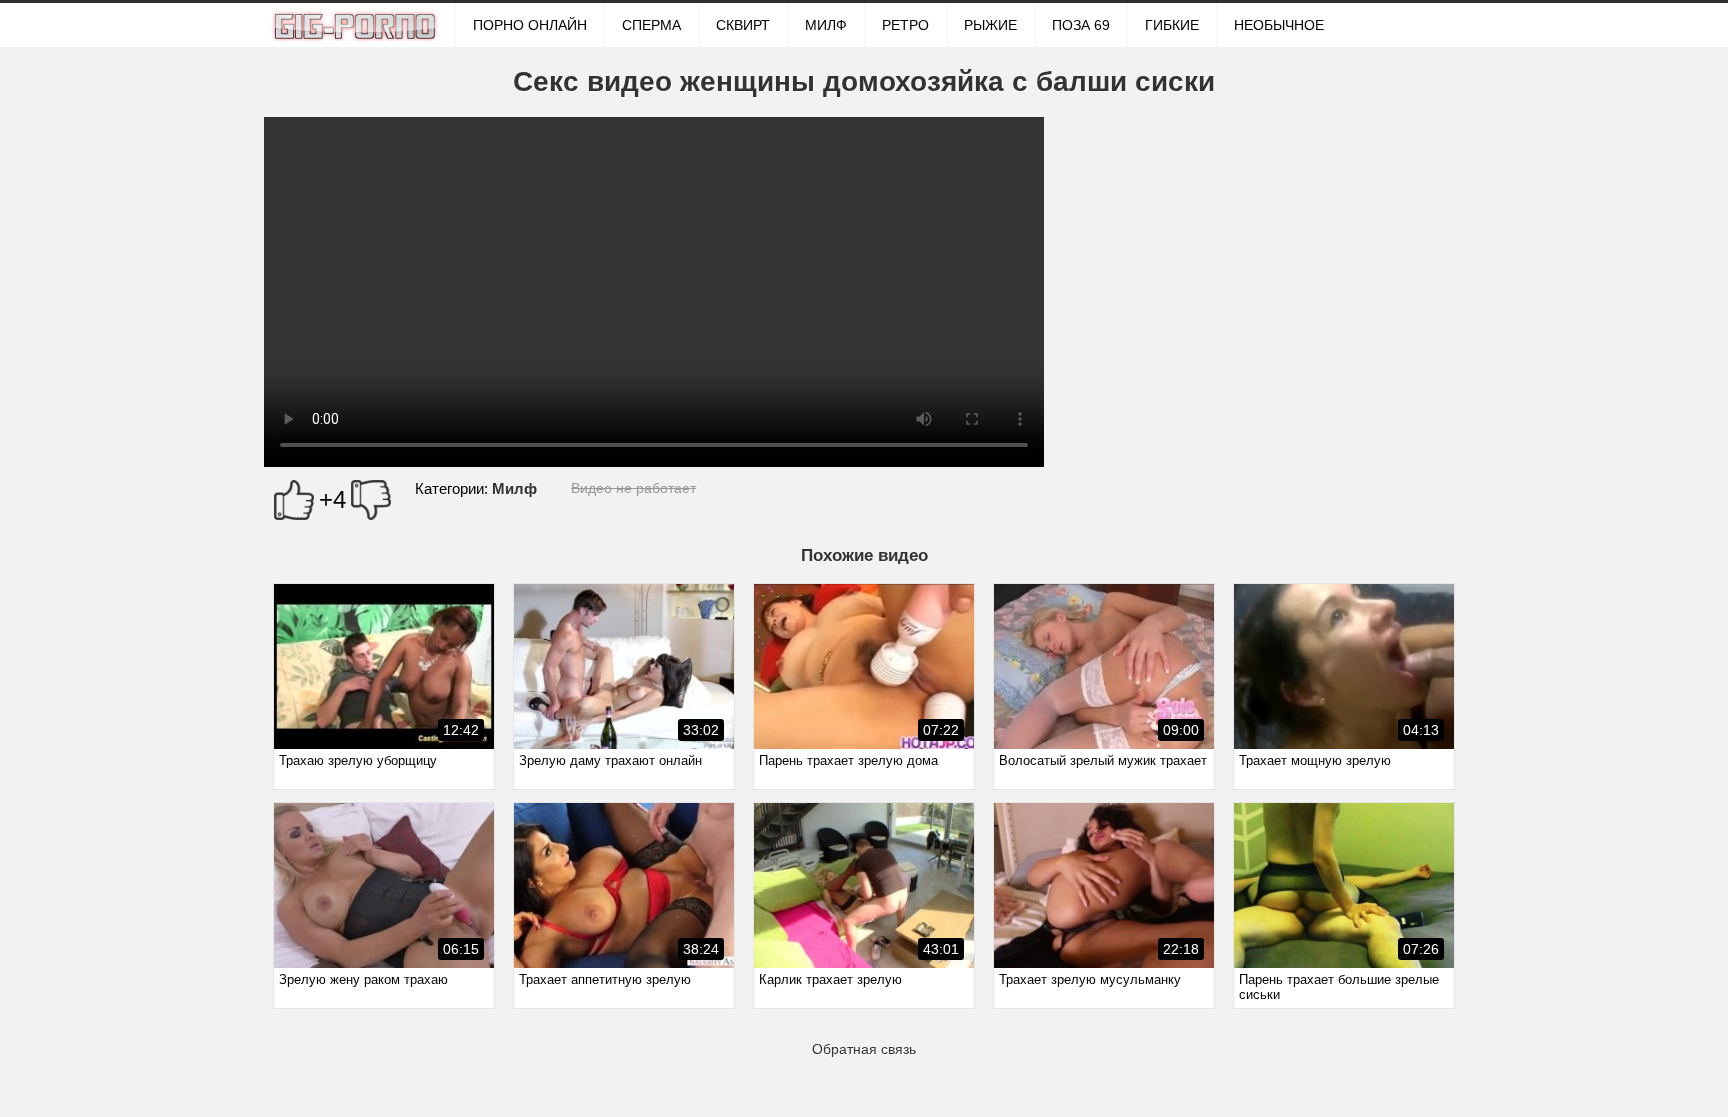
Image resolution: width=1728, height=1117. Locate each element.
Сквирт (743, 25)
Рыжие (990, 25)
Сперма (651, 25)
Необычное (1279, 25)
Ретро (905, 25)
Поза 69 (1081, 25)
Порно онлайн (530, 25)
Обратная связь (864, 1049)
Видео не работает (633, 488)
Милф (826, 25)
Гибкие (1172, 25)
